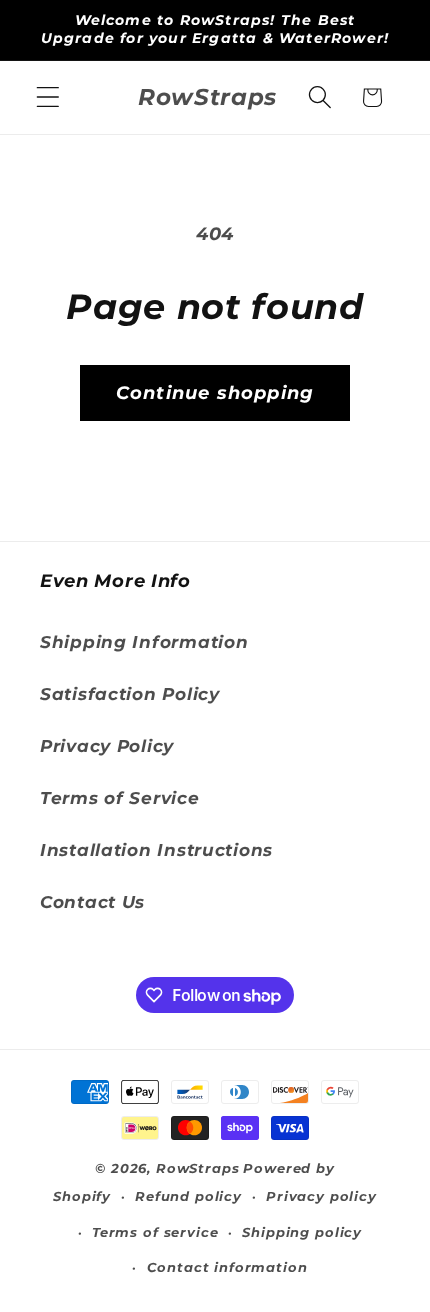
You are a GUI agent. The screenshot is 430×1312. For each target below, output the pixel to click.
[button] (48, 97)
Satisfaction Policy (130, 694)
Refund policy (188, 1196)
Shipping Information (144, 642)
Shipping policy (302, 1232)
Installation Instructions (156, 850)
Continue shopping (215, 393)
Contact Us (92, 902)
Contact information (227, 1267)
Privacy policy (321, 1196)
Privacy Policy (107, 746)
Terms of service (155, 1232)
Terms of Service (120, 798)
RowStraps (198, 1168)
